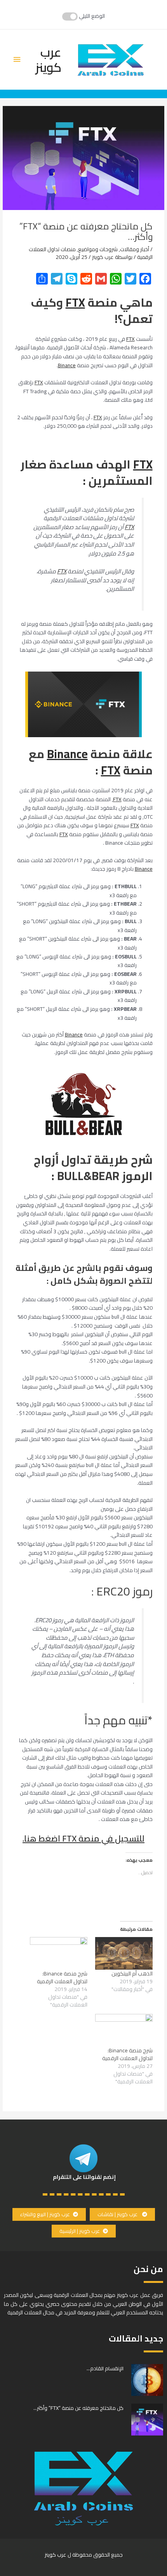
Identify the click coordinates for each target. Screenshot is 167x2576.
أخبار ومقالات (135, 249)
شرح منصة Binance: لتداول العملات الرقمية (62, 1977)
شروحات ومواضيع (98, 249)
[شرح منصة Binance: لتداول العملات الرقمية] (59, 1953)
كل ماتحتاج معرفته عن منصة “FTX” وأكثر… (78, 2408)
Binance (67, 365)
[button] (122, 2214)
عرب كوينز (48, 59)
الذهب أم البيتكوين (132, 1974)
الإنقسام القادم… (105, 2368)
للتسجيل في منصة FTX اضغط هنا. (83, 1838)
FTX (75, 302)
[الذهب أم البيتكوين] (124, 1953)
